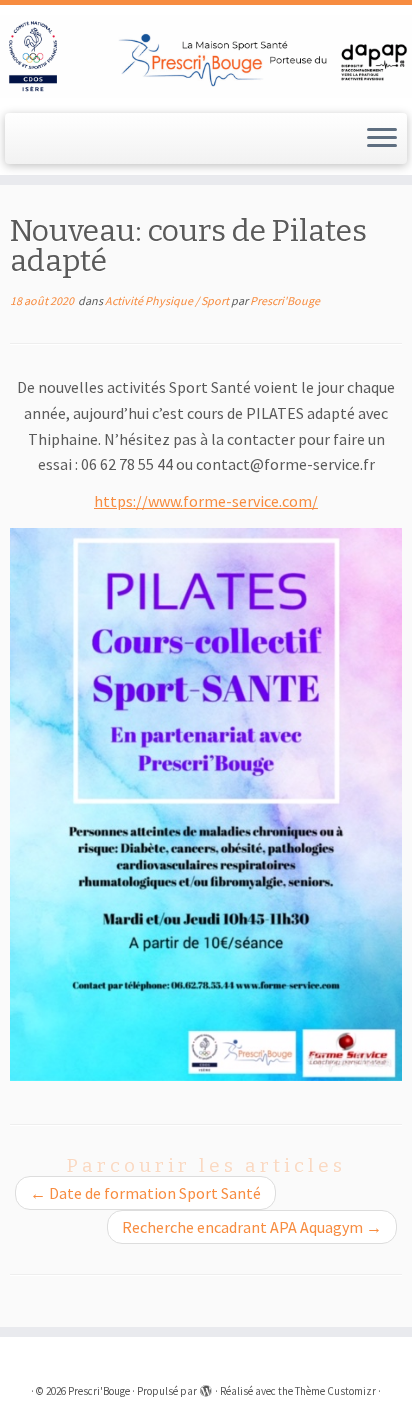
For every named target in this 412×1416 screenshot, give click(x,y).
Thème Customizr (335, 1391)
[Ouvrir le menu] (382, 139)
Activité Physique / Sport (168, 300)
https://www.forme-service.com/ (206, 501)
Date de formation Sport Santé (145, 1193)
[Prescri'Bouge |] (206, 56)
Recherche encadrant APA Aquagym (252, 1227)
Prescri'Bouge (285, 300)
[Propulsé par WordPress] (206, 1387)
